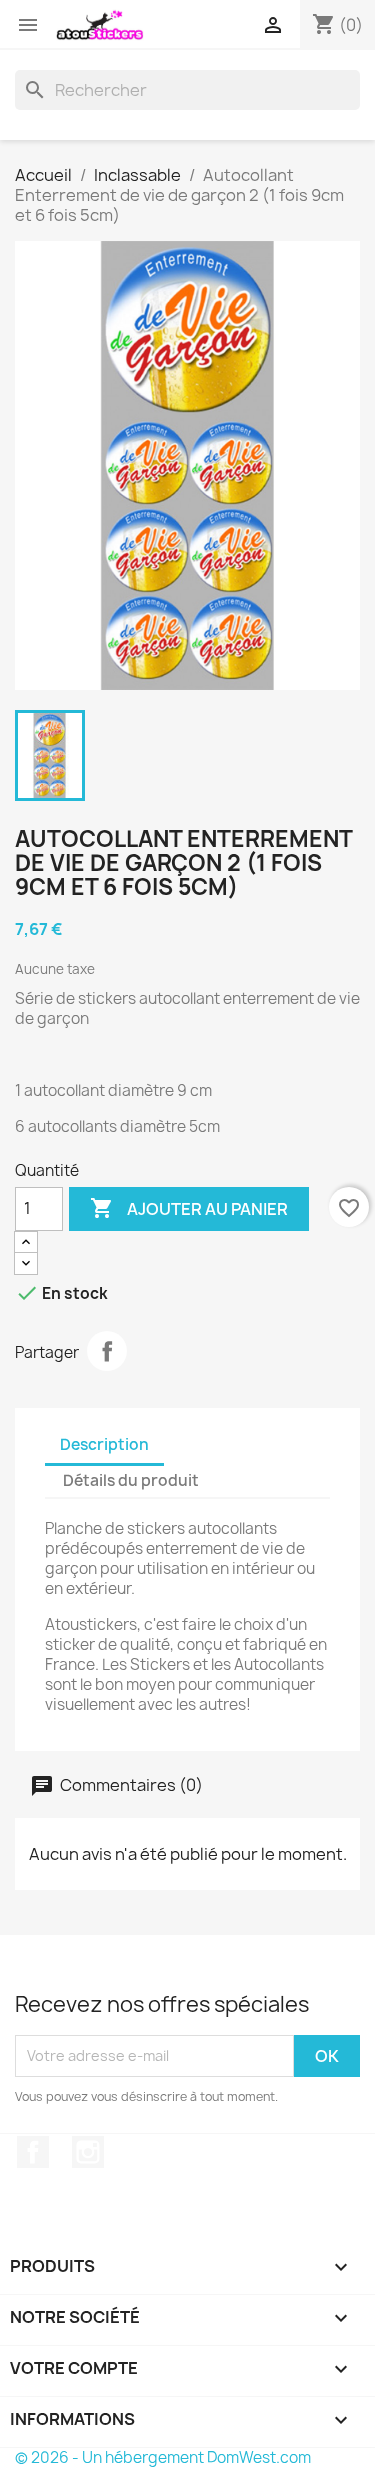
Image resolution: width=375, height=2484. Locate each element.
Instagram (88, 2152)
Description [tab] (104, 1444)
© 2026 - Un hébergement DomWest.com (163, 2457)
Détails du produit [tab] (131, 1480)
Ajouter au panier (189, 1208)
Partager (107, 1351)
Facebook (33, 2152)
